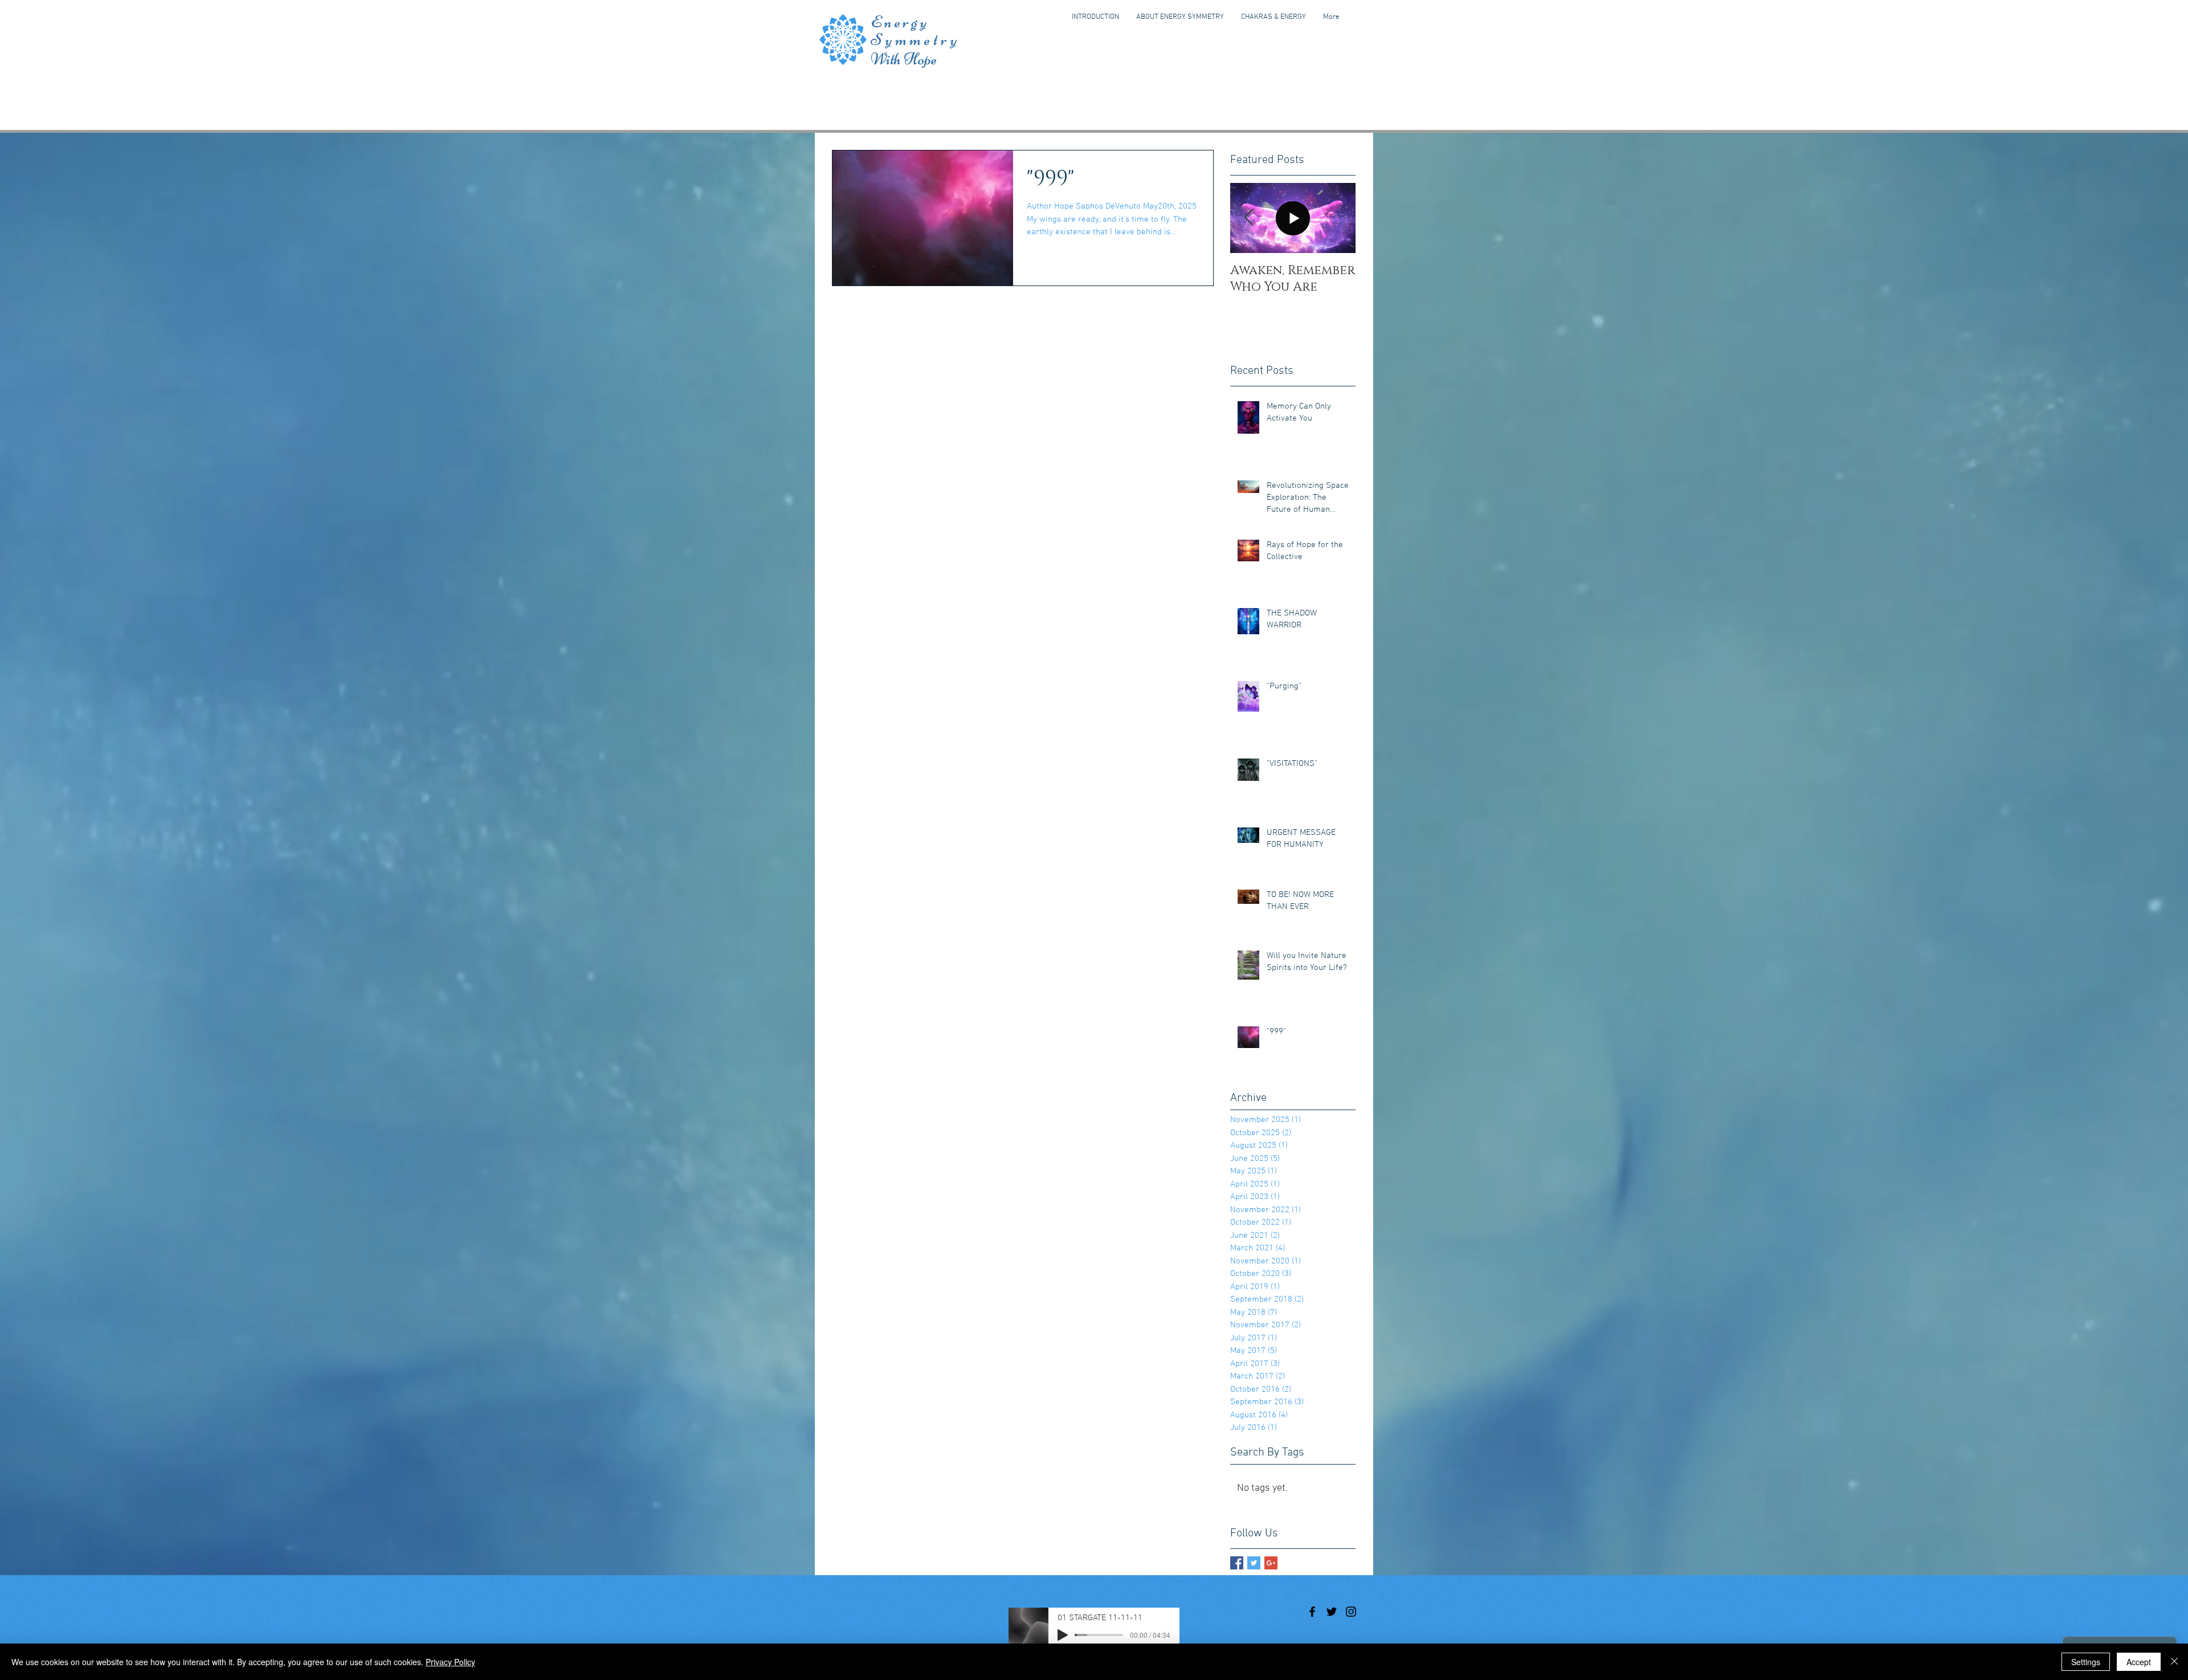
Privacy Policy (450, 1662)
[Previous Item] (1248, 218)
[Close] (2174, 1662)
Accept (2139, 1662)
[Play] (1063, 1635)
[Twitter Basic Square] (1254, 1563)
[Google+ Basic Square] (1271, 1563)
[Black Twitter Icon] (1332, 1612)
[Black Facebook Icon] (1312, 1612)
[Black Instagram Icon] (1351, 1612)
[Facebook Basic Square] (1237, 1563)
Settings (2086, 1662)
